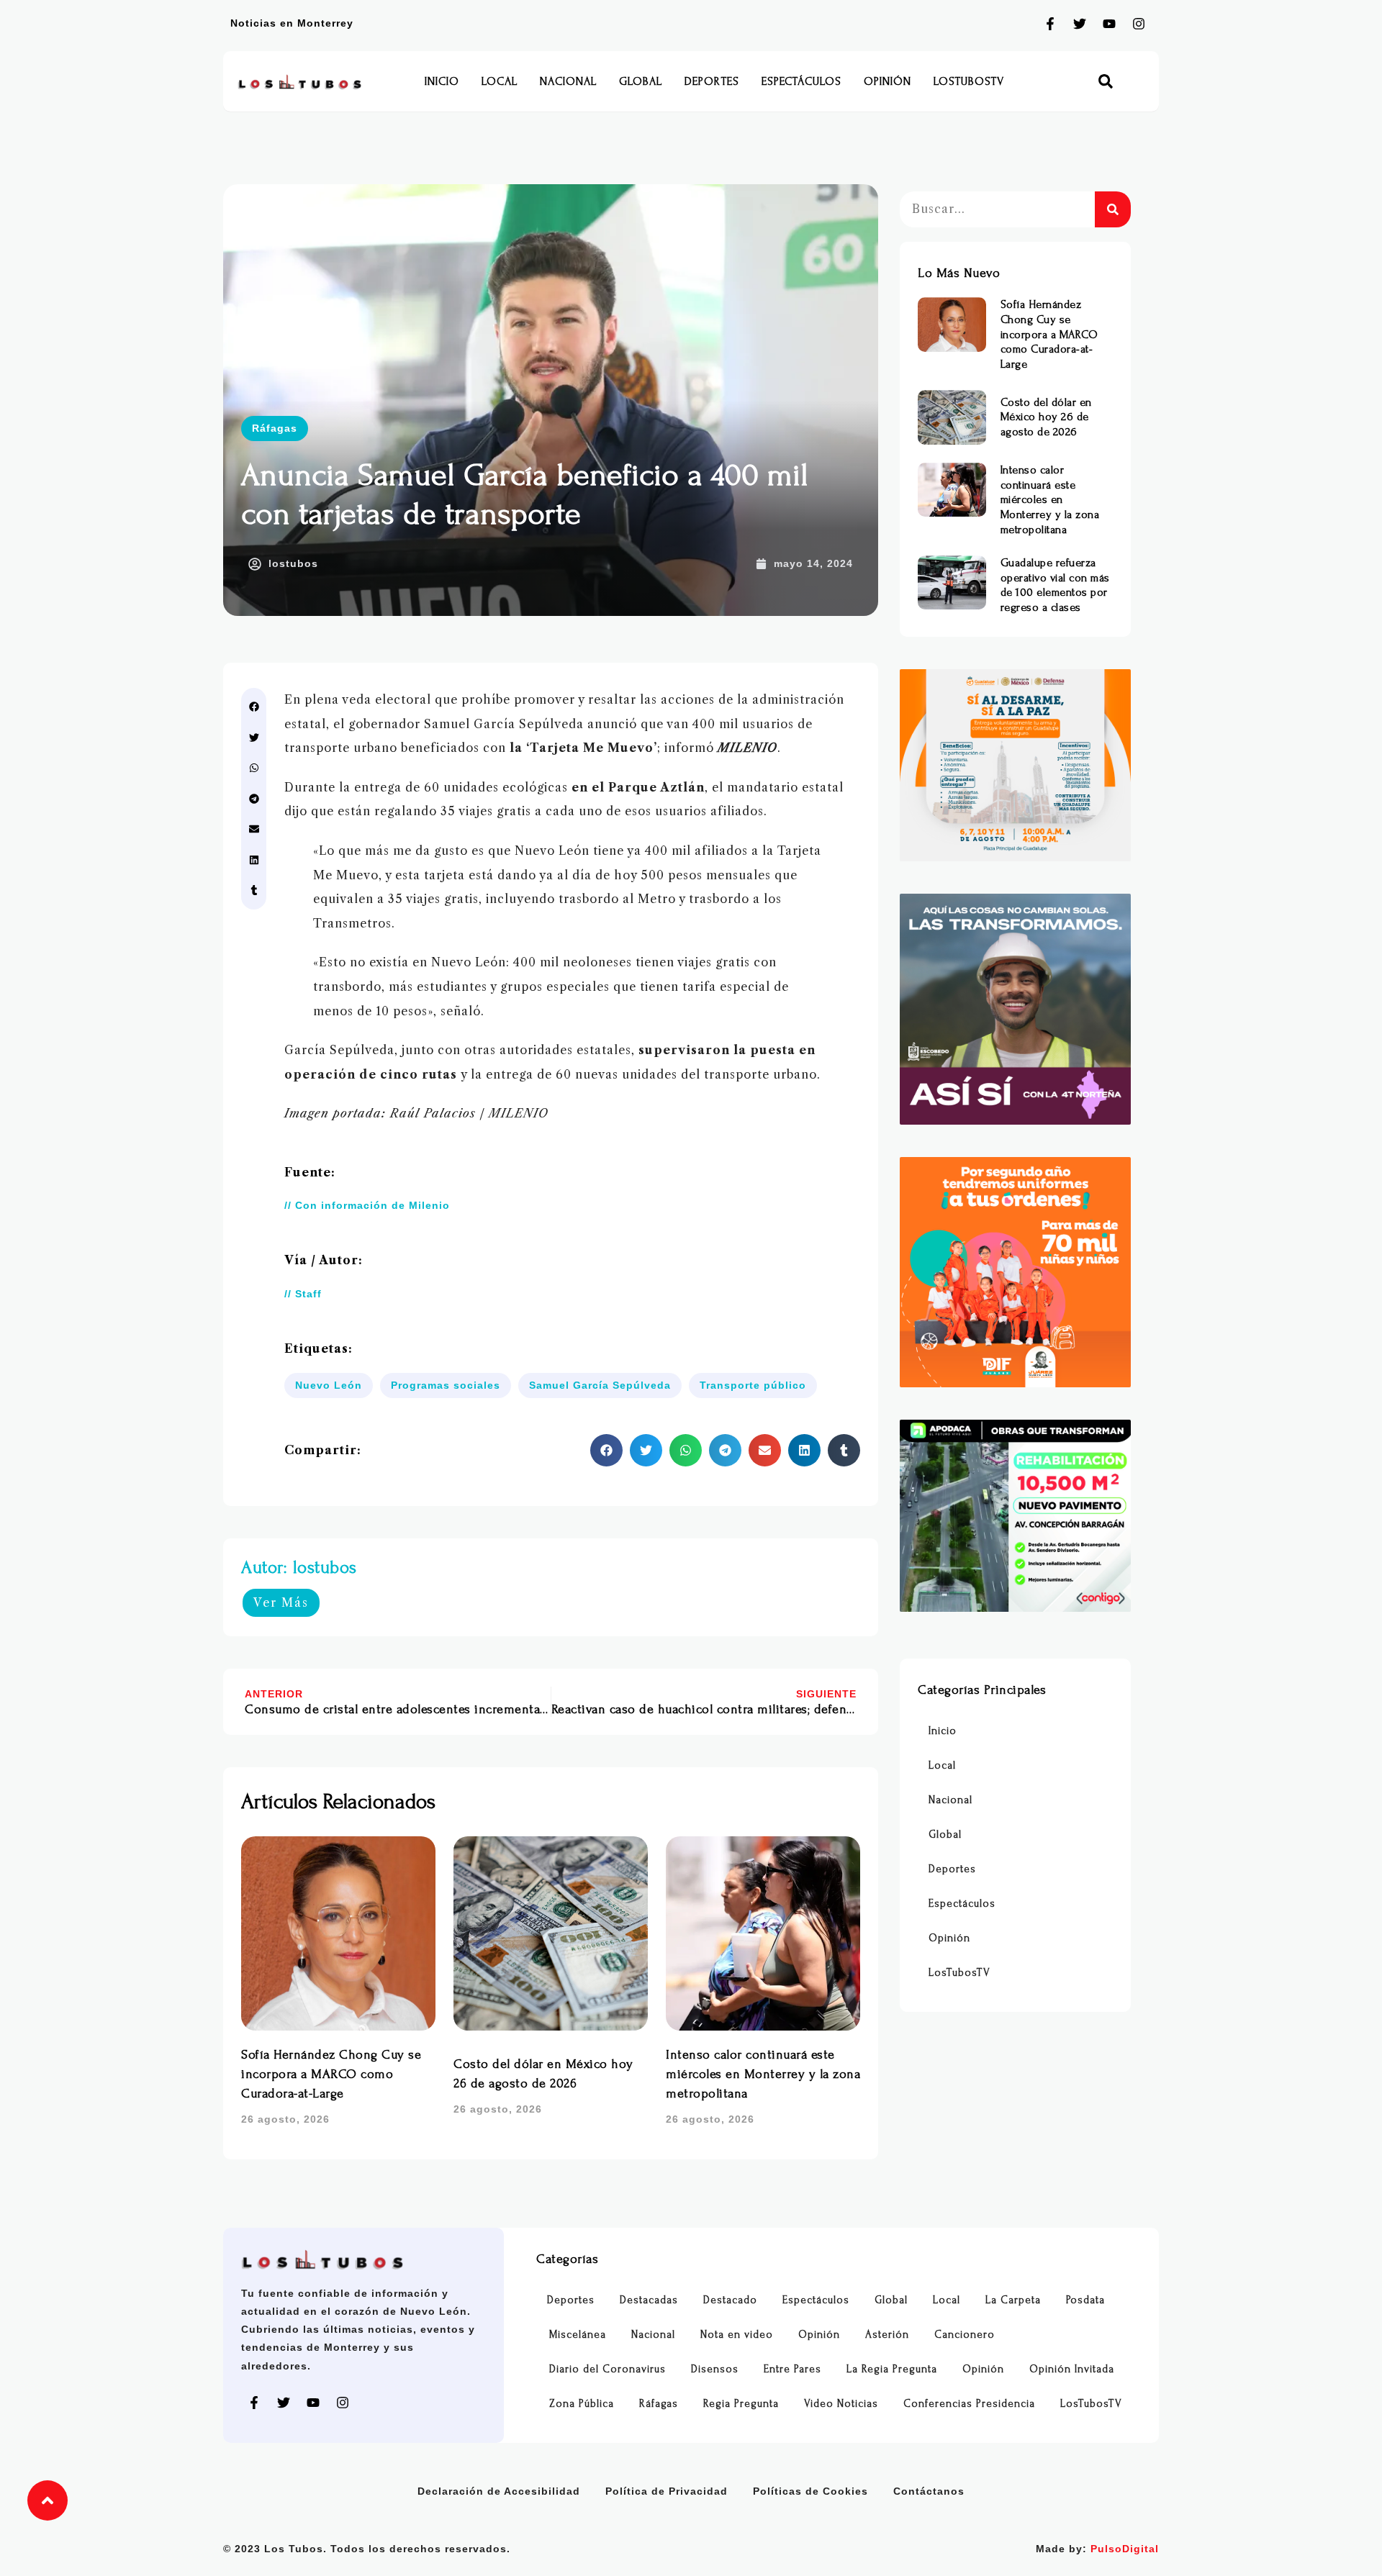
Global (641, 81)
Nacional (568, 81)
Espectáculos (801, 81)
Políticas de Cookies (810, 2491)
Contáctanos (929, 2491)
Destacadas (649, 2300)
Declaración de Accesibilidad (499, 2491)
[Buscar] (1113, 209)
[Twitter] (1080, 24)
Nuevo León (329, 1385)
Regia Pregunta (741, 2404)
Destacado (730, 2300)
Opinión (888, 81)
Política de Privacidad (667, 2491)
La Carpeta (1013, 2300)
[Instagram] (1139, 24)
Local (500, 81)
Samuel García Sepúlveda (600, 1385)
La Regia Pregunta (892, 2369)
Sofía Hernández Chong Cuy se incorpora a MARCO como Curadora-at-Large (331, 2074)
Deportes (712, 81)
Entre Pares (792, 2369)
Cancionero (965, 2335)
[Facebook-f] (1050, 24)
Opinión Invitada (1072, 2369)
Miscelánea (578, 2335)
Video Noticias (841, 2404)
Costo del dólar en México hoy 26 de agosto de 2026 (1046, 417)
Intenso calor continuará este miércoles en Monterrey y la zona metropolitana (763, 2074)
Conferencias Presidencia (969, 2404)
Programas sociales (446, 1385)
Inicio (442, 81)
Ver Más (281, 1602)
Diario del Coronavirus (608, 2369)
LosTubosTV (969, 81)
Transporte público (753, 1385)
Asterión (887, 2335)
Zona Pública (582, 2404)
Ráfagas (275, 428)
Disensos (715, 2369)
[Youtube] (1109, 24)
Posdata (1085, 2300)
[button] (1106, 82)
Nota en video (737, 2335)
